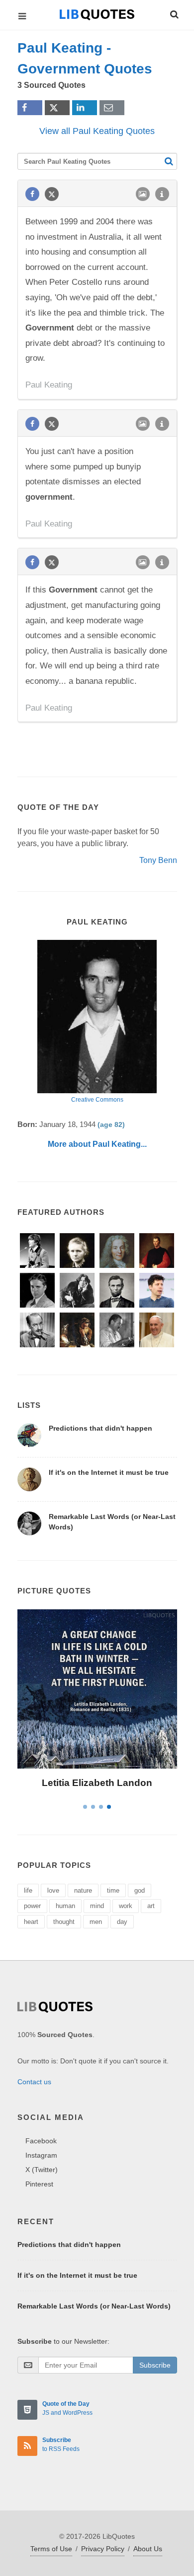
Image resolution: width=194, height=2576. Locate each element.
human (65, 1906)
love (53, 1890)
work (126, 1906)
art (151, 1906)
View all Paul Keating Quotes (97, 131)
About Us (148, 2549)
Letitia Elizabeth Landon (97, 1783)
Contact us (34, 2082)
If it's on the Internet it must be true (109, 1472)
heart (31, 1922)
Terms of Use (51, 2549)
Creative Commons (97, 1100)
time (113, 1890)
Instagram (41, 2155)
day (122, 1922)
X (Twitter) (42, 2170)
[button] (174, 13)
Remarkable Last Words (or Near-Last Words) (94, 2306)
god (140, 1890)
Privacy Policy (103, 2549)
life (28, 1890)
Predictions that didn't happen (100, 1428)
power (32, 1906)
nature (83, 1890)
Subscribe (155, 2365)
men (96, 1922)
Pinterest (39, 2184)
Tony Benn (158, 860)
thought (64, 1922)
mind (97, 1906)
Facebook (41, 2141)
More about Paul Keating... (97, 1144)
